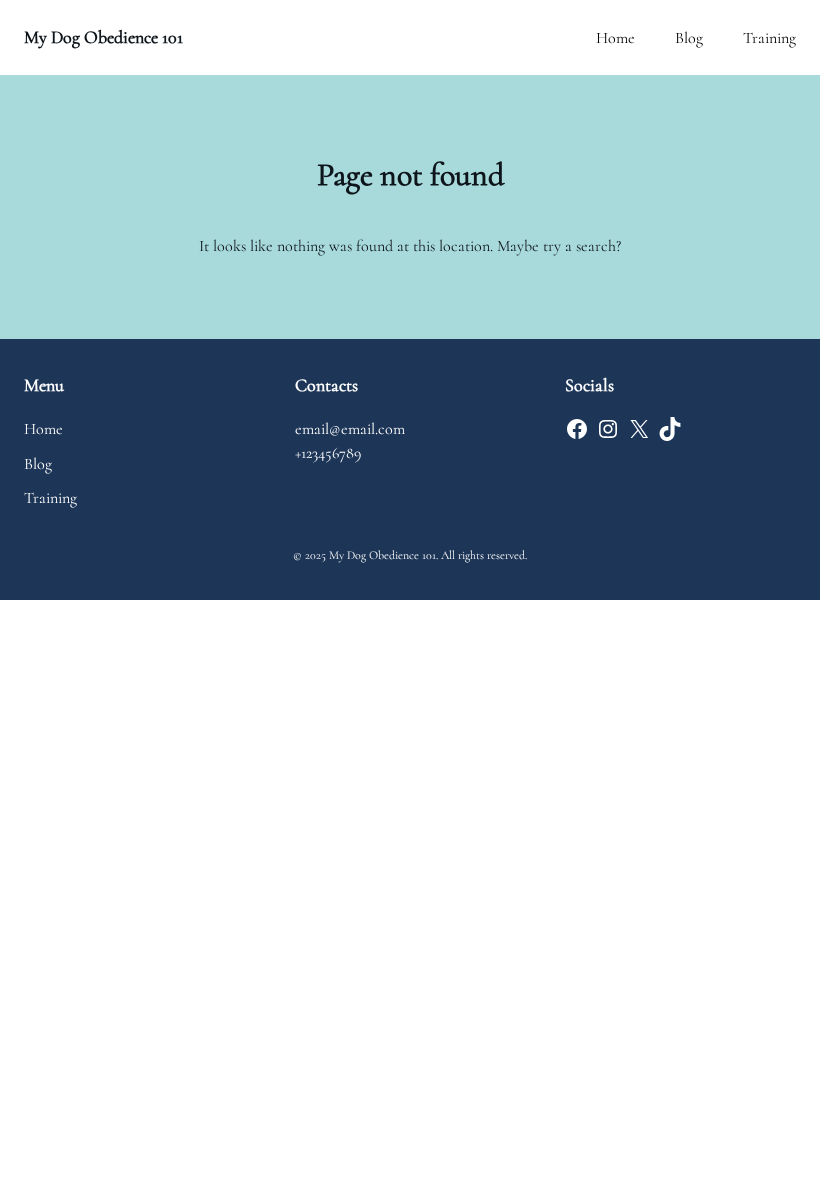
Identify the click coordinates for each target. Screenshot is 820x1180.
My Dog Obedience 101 (103, 37)
